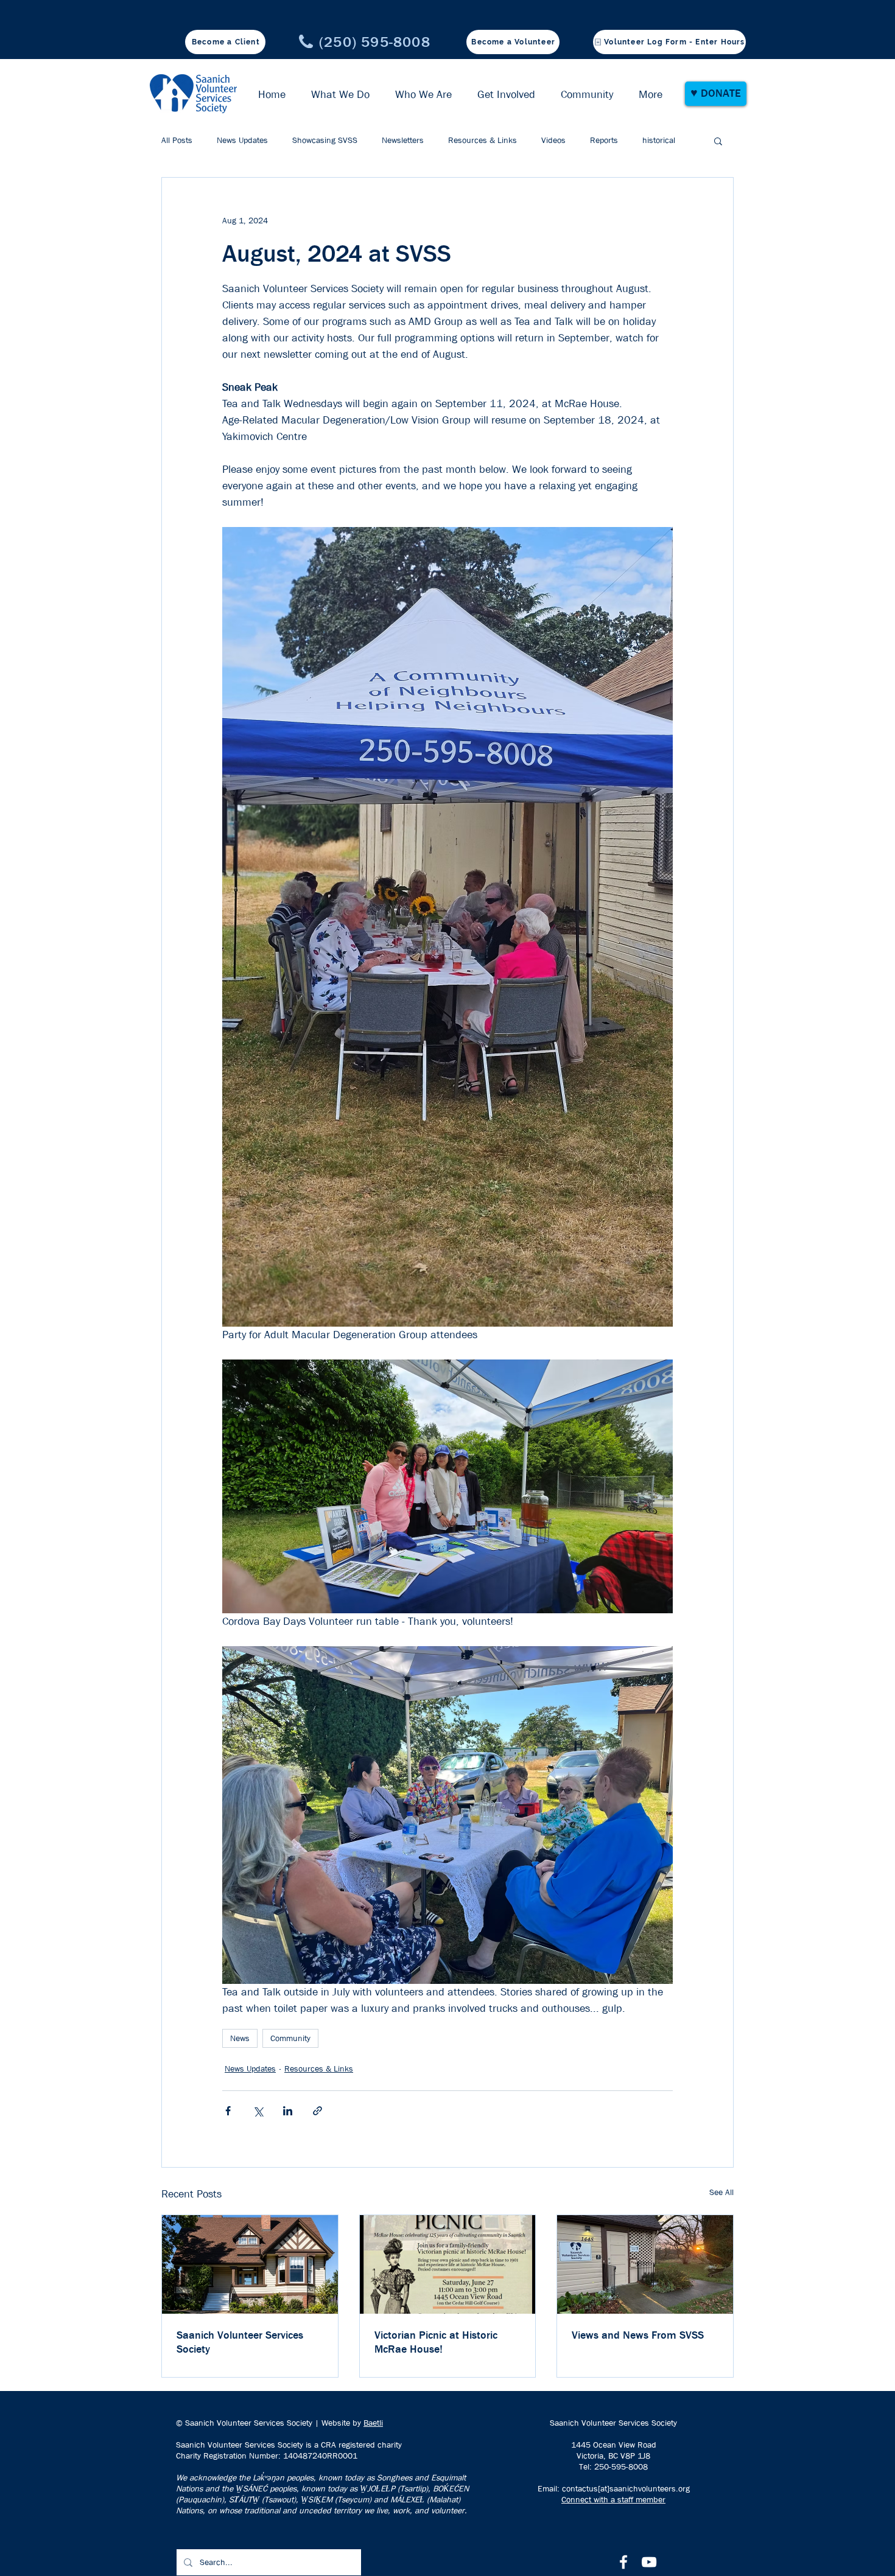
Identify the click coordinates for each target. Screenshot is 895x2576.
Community (290, 2038)
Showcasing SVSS (325, 140)
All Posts (177, 140)
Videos (553, 140)
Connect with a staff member (613, 2499)
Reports (604, 140)
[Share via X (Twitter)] (258, 2111)
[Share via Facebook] (228, 2111)
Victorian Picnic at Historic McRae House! (436, 2342)
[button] (718, 141)
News (240, 2038)
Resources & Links (483, 140)
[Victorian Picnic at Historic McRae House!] (448, 2264)
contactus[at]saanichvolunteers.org (626, 2488)
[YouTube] (649, 2562)
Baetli (373, 2423)
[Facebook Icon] (623, 2562)
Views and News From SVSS (638, 2335)
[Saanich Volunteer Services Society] (250, 2264)
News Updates (242, 140)
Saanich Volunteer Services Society (240, 2342)
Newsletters (403, 140)
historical (659, 140)
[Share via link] (318, 2111)
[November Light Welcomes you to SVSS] (645, 2264)
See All (721, 2192)
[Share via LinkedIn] (288, 2111)
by (357, 2423)
